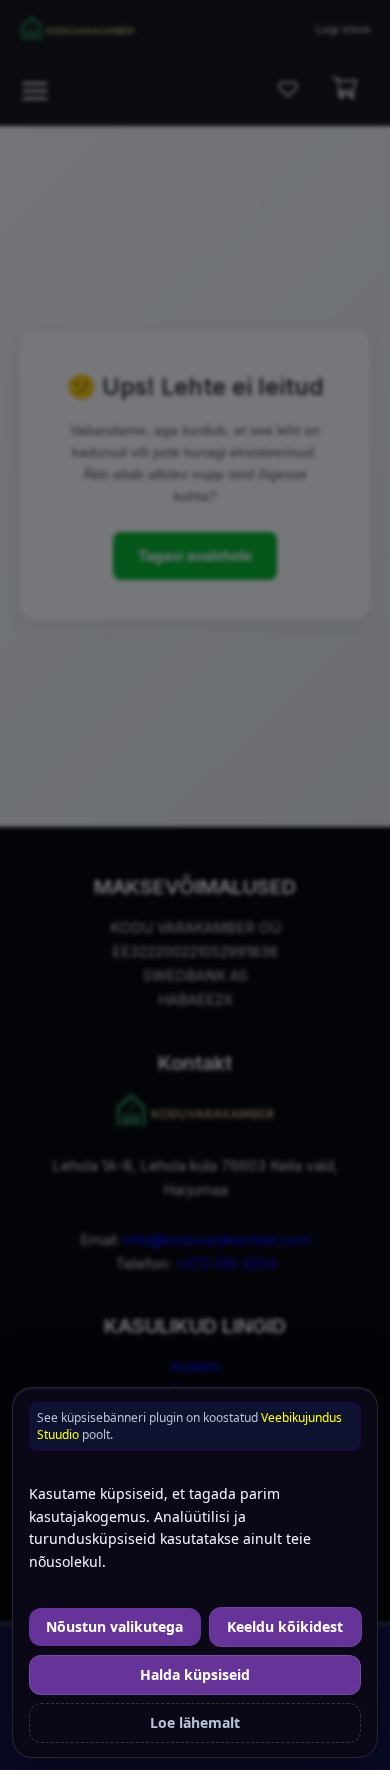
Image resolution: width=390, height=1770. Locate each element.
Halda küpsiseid (195, 1674)
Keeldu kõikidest (285, 1626)
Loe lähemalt (195, 1722)
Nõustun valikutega (114, 1626)
